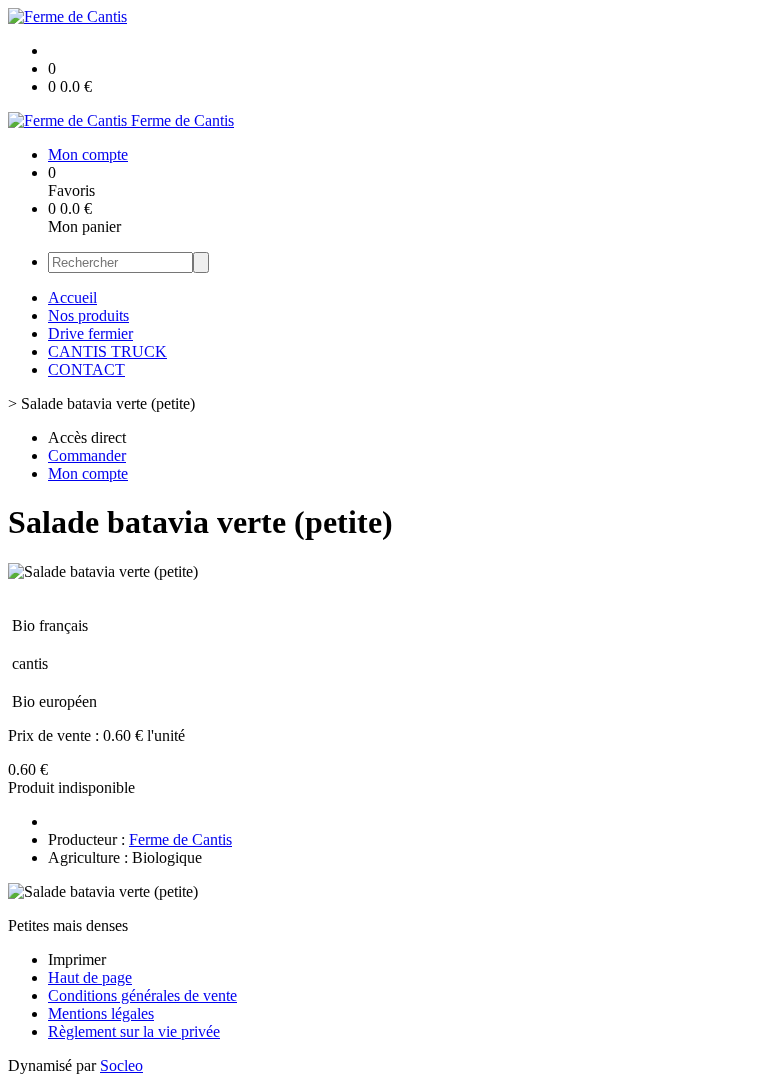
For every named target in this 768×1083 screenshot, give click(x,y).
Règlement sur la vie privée (134, 1031)
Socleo (121, 1065)
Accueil (72, 297)
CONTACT (86, 369)
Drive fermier (90, 333)
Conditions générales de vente (142, 995)
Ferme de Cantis (180, 839)
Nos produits (88, 315)
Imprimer (77, 959)
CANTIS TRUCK (107, 351)
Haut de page (90, 977)
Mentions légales (101, 1013)
